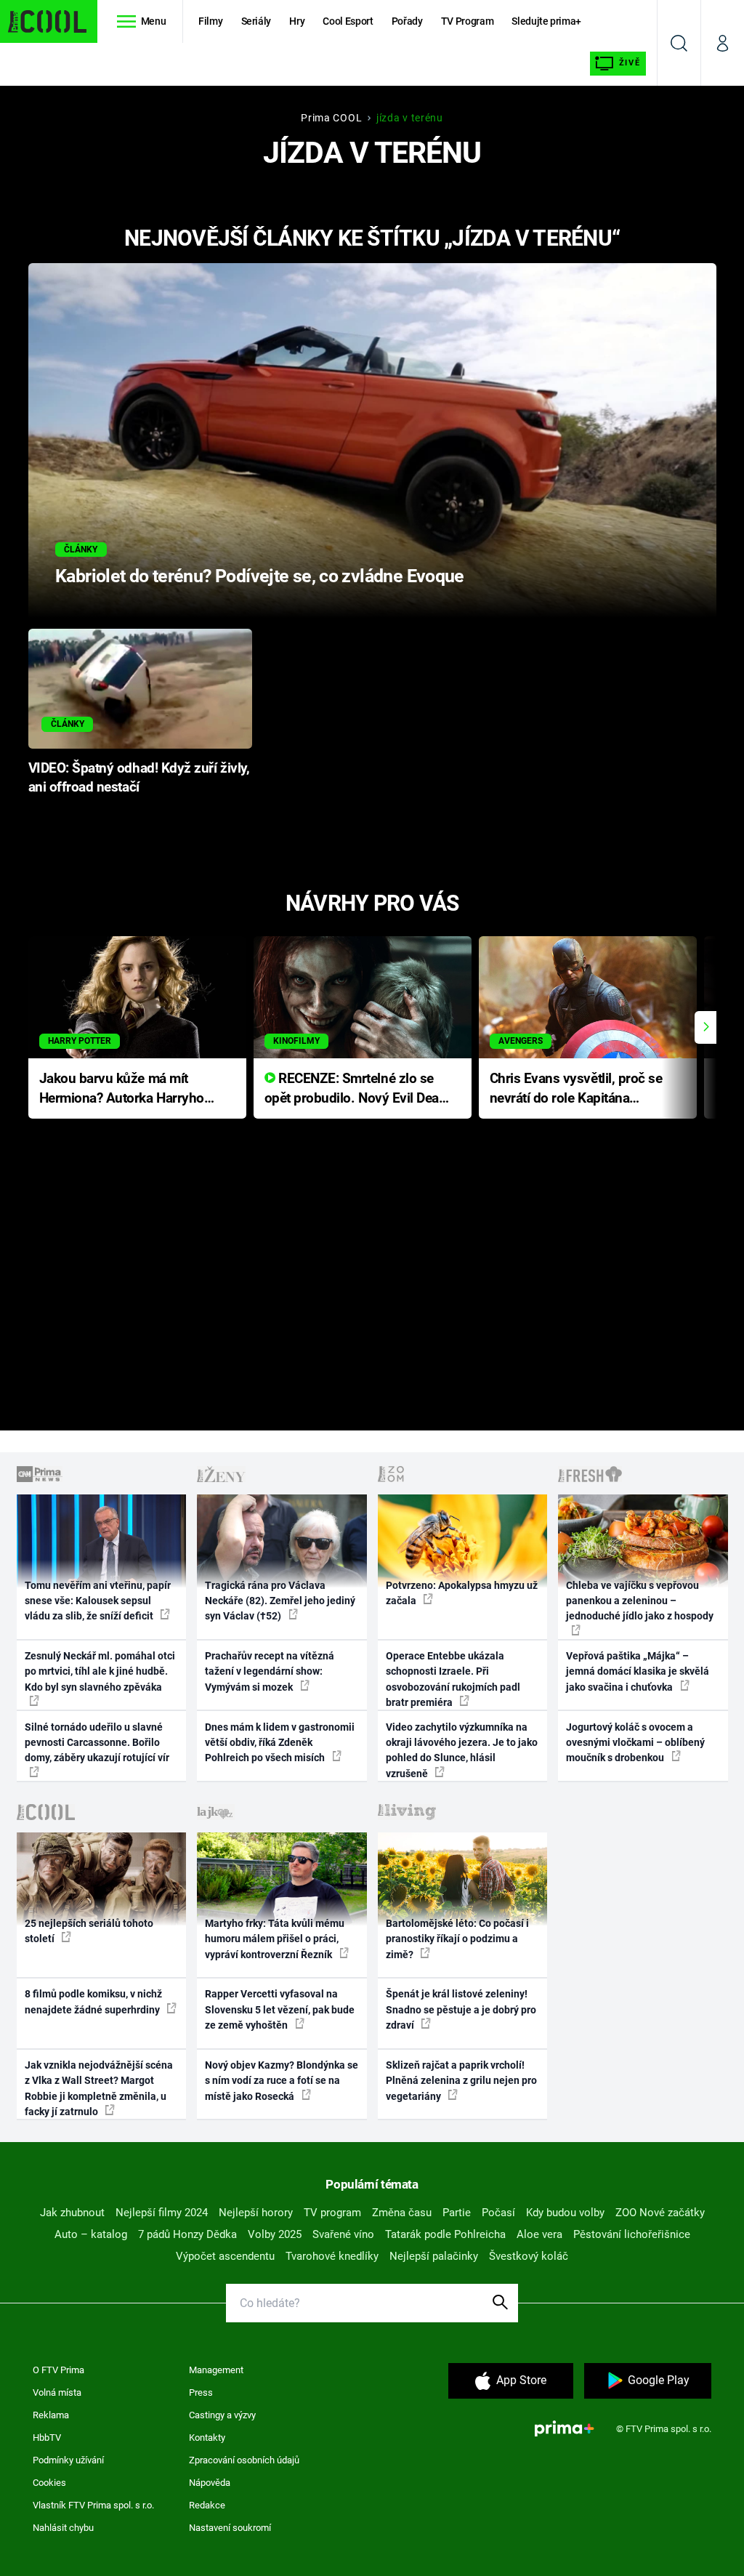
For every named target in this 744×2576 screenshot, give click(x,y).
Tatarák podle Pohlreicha (445, 2234)
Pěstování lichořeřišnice (632, 2234)
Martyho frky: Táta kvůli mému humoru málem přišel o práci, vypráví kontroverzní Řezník (275, 1939)
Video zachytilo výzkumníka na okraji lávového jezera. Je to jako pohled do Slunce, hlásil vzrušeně (462, 1750)
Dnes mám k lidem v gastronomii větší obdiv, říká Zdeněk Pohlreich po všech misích (280, 1743)
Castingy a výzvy (222, 2415)
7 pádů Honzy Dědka (187, 2234)
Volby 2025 (275, 2234)
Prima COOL (331, 118)
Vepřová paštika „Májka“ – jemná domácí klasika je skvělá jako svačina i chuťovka (638, 1671)
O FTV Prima (58, 2370)
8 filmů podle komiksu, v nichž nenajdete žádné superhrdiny (93, 2001)
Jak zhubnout (72, 2213)
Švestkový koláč (529, 2256)
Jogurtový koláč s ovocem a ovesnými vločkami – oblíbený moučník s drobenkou (635, 1743)
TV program (332, 2213)
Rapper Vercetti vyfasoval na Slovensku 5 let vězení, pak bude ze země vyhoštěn (280, 2009)
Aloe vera (539, 2234)
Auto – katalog (91, 2234)
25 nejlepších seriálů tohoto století (89, 1931)
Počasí (498, 2213)
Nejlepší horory (256, 2213)
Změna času (402, 2213)
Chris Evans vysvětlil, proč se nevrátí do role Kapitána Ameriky (576, 1089)
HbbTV (47, 2438)
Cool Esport (348, 21)
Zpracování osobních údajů (244, 2460)
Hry (297, 21)
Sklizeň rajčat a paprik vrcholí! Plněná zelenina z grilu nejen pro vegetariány (461, 2081)
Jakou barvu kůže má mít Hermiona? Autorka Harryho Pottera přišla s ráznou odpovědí (122, 1089)
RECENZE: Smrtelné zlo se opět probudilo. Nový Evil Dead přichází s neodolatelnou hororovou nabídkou (356, 1089)
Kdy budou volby (565, 2213)
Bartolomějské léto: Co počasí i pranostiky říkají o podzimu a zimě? (457, 1939)
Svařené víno (343, 2234)
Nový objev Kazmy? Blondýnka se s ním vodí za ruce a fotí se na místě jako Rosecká (282, 2081)
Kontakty (207, 2438)
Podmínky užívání (68, 2460)
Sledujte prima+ (546, 21)
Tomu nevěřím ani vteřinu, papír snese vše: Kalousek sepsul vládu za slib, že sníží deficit (98, 1601)
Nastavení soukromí (230, 2528)
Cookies (49, 2483)
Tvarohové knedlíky (332, 2256)
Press (201, 2392)
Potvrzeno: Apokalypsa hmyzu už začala (462, 1593)
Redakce (207, 2505)
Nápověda (210, 2483)
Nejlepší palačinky (434, 2256)
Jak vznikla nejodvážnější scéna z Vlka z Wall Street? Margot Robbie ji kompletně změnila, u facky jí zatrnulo (99, 2088)
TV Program (467, 21)
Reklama (51, 2415)
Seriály (256, 21)
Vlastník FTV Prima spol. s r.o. (93, 2505)
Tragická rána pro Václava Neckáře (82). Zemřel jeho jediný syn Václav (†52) (280, 1601)
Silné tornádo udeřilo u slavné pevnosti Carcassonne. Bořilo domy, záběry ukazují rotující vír (97, 1743)
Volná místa (57, 2392)
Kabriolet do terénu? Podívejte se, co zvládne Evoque (260, 576)
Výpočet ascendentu (225, 2256)
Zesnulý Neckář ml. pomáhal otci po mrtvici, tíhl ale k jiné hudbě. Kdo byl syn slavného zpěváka (100, 1671)
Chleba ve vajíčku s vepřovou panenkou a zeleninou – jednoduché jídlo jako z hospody (640, 1601)
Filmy (210, 21)
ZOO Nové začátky (660, 2213)
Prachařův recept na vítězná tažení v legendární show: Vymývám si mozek (270, 1671)
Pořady (407, 21)
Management (216, 2370)
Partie (457, 2213)
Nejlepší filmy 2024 (162, 2213)
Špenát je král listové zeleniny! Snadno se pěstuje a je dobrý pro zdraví (461, 2009)
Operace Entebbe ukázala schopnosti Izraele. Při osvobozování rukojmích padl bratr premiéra (453, 1679)
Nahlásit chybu (63, 2528)
